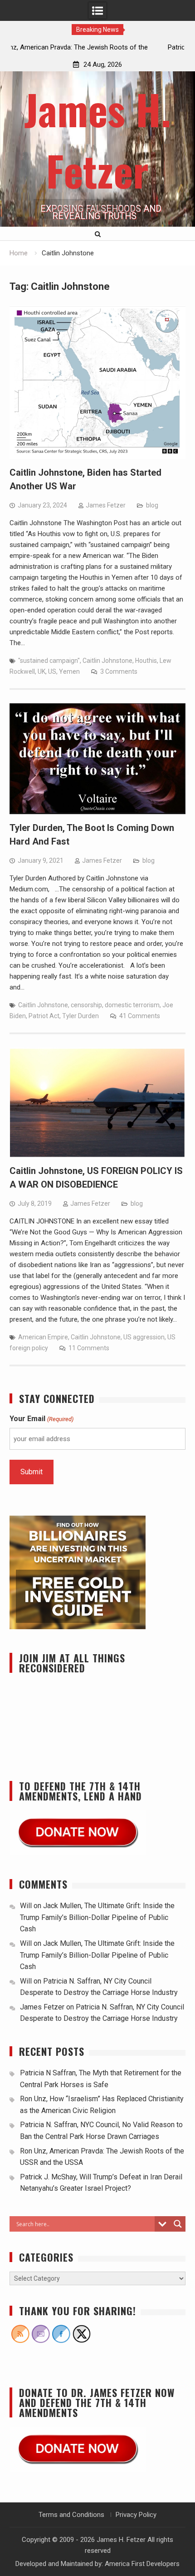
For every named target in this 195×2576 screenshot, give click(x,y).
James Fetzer (106, 505)
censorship (86, 1005)
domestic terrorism (132, 1005)
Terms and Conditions (71, 2515)
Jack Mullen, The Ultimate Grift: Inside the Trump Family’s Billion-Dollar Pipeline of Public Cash (97, 1917)
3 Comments (119, 671)
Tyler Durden (80, 1016)
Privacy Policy (136, 2515)
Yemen (69, 671)
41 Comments (140, 1016)
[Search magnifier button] (178, 2224)
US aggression (144, 1337)
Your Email (41, 1419)
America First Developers (142, 2564)
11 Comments (89, 1348)
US (52, 671)
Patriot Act (44, 1016)
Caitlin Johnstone (107, 661)
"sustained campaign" (49, 661)
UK (41, 671)
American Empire (43, 1337)
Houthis (146, 661)
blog (152, 505)
